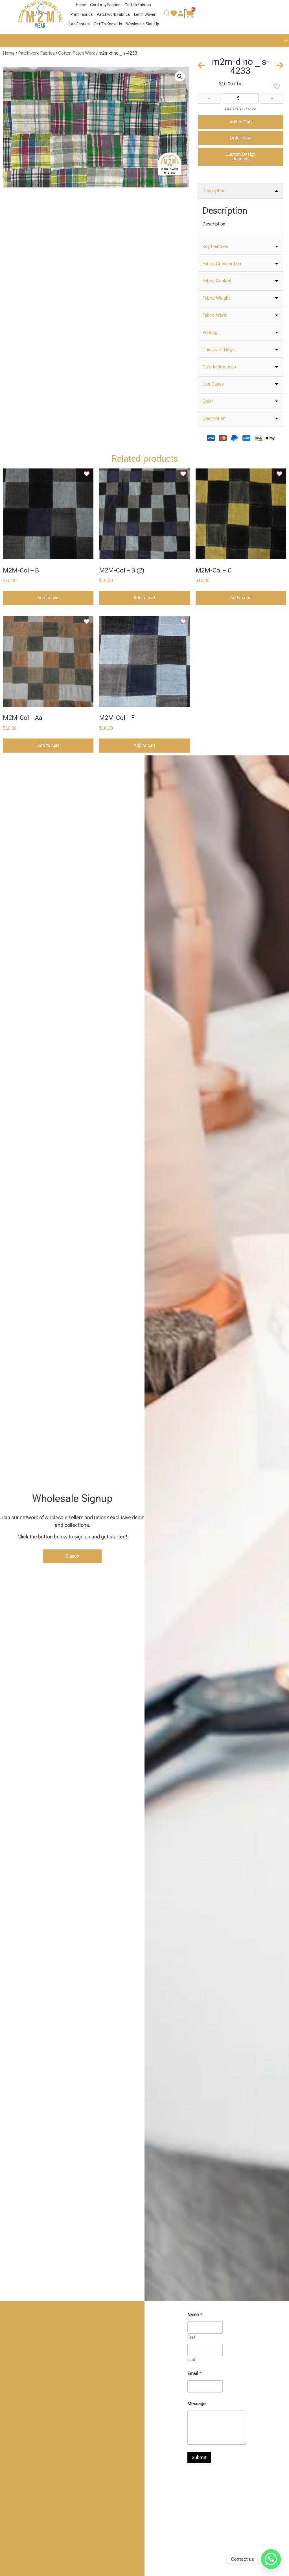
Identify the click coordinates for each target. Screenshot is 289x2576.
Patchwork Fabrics (113, 14)
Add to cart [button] (48, 598)
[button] (180, 76)
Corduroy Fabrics (105, 5)
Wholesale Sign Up (143, 24)
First (191, 2337)
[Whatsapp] (271, 2559)
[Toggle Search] (167, 15)
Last (191, 2360)
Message (197, 2404)
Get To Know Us (108, 24)
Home (81, 5)
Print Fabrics (82, 14)
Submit (199, 2457)
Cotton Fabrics (138, 5)
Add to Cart (241, 122)
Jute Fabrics (79, 24)
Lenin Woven (145, 14)
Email (194, 2373)
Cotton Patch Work (77, 53)
